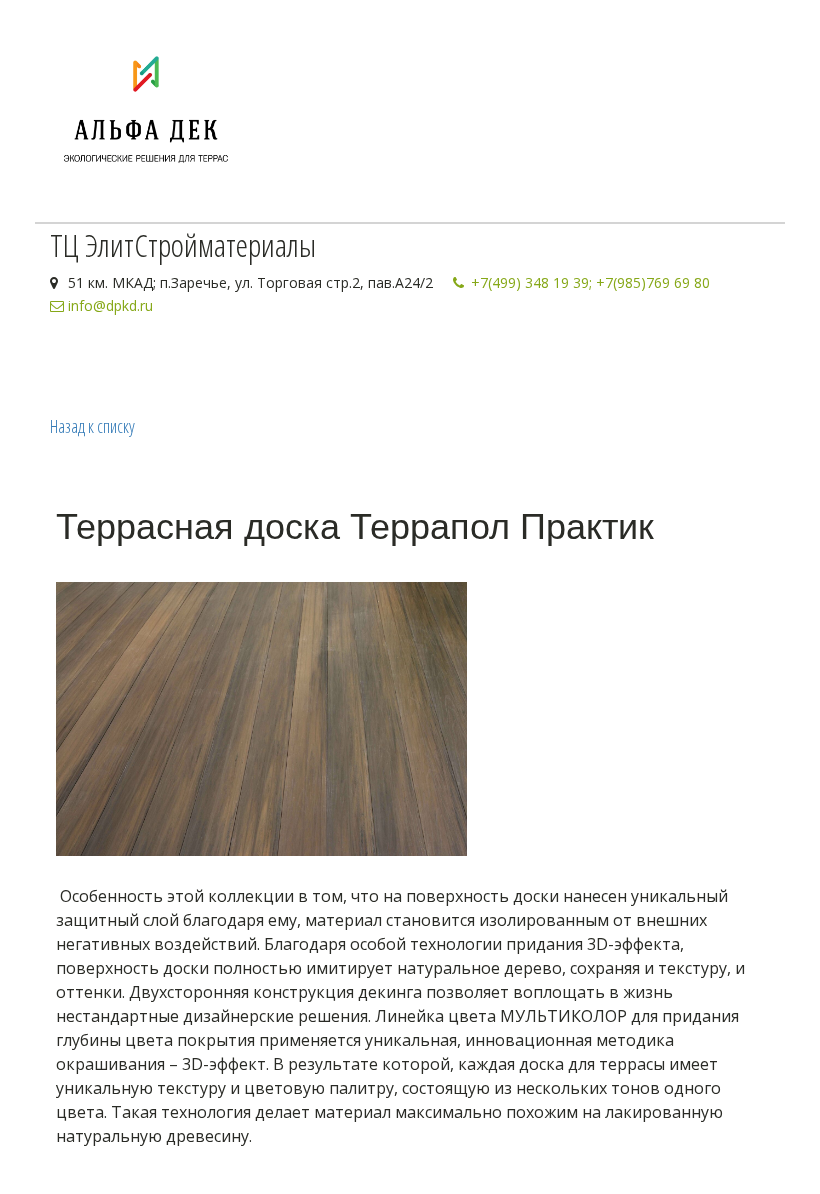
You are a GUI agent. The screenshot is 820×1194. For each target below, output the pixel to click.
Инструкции (474, 363)
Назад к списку (92, 426)
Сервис (567, 363)
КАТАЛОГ (183, 363)
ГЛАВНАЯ (90, 363)
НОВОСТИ (279, 363)
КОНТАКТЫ (369, 363)
